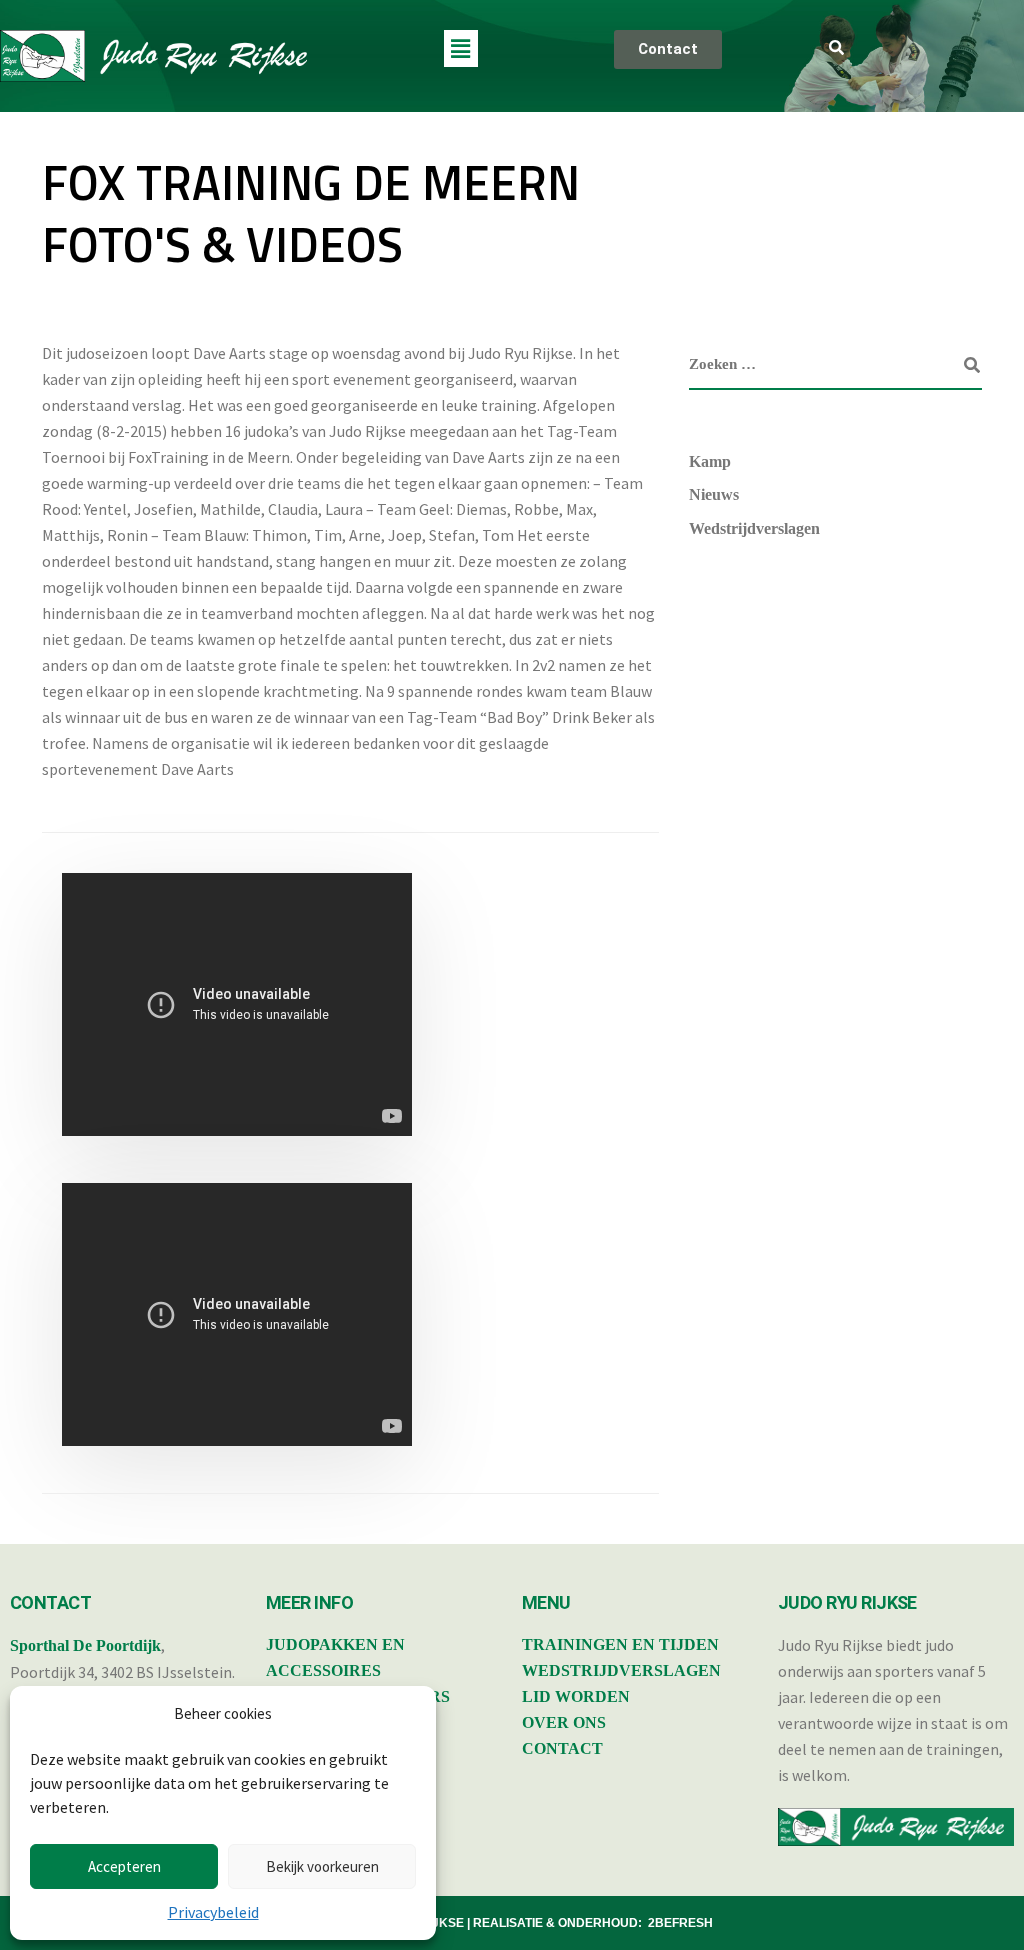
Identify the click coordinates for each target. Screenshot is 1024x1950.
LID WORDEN (576, 1696)
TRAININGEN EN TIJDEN (620, 1644)
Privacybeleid (213, 1912)
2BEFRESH (680, 1923)
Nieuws (714, 494)
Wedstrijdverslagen (754, 528)
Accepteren (124, 1866)
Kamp (710, 461)
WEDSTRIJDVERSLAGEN (621, 1670)
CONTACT (562, 1748)
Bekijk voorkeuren (322, 1866)
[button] (461, 48)
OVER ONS (564, 1722)
